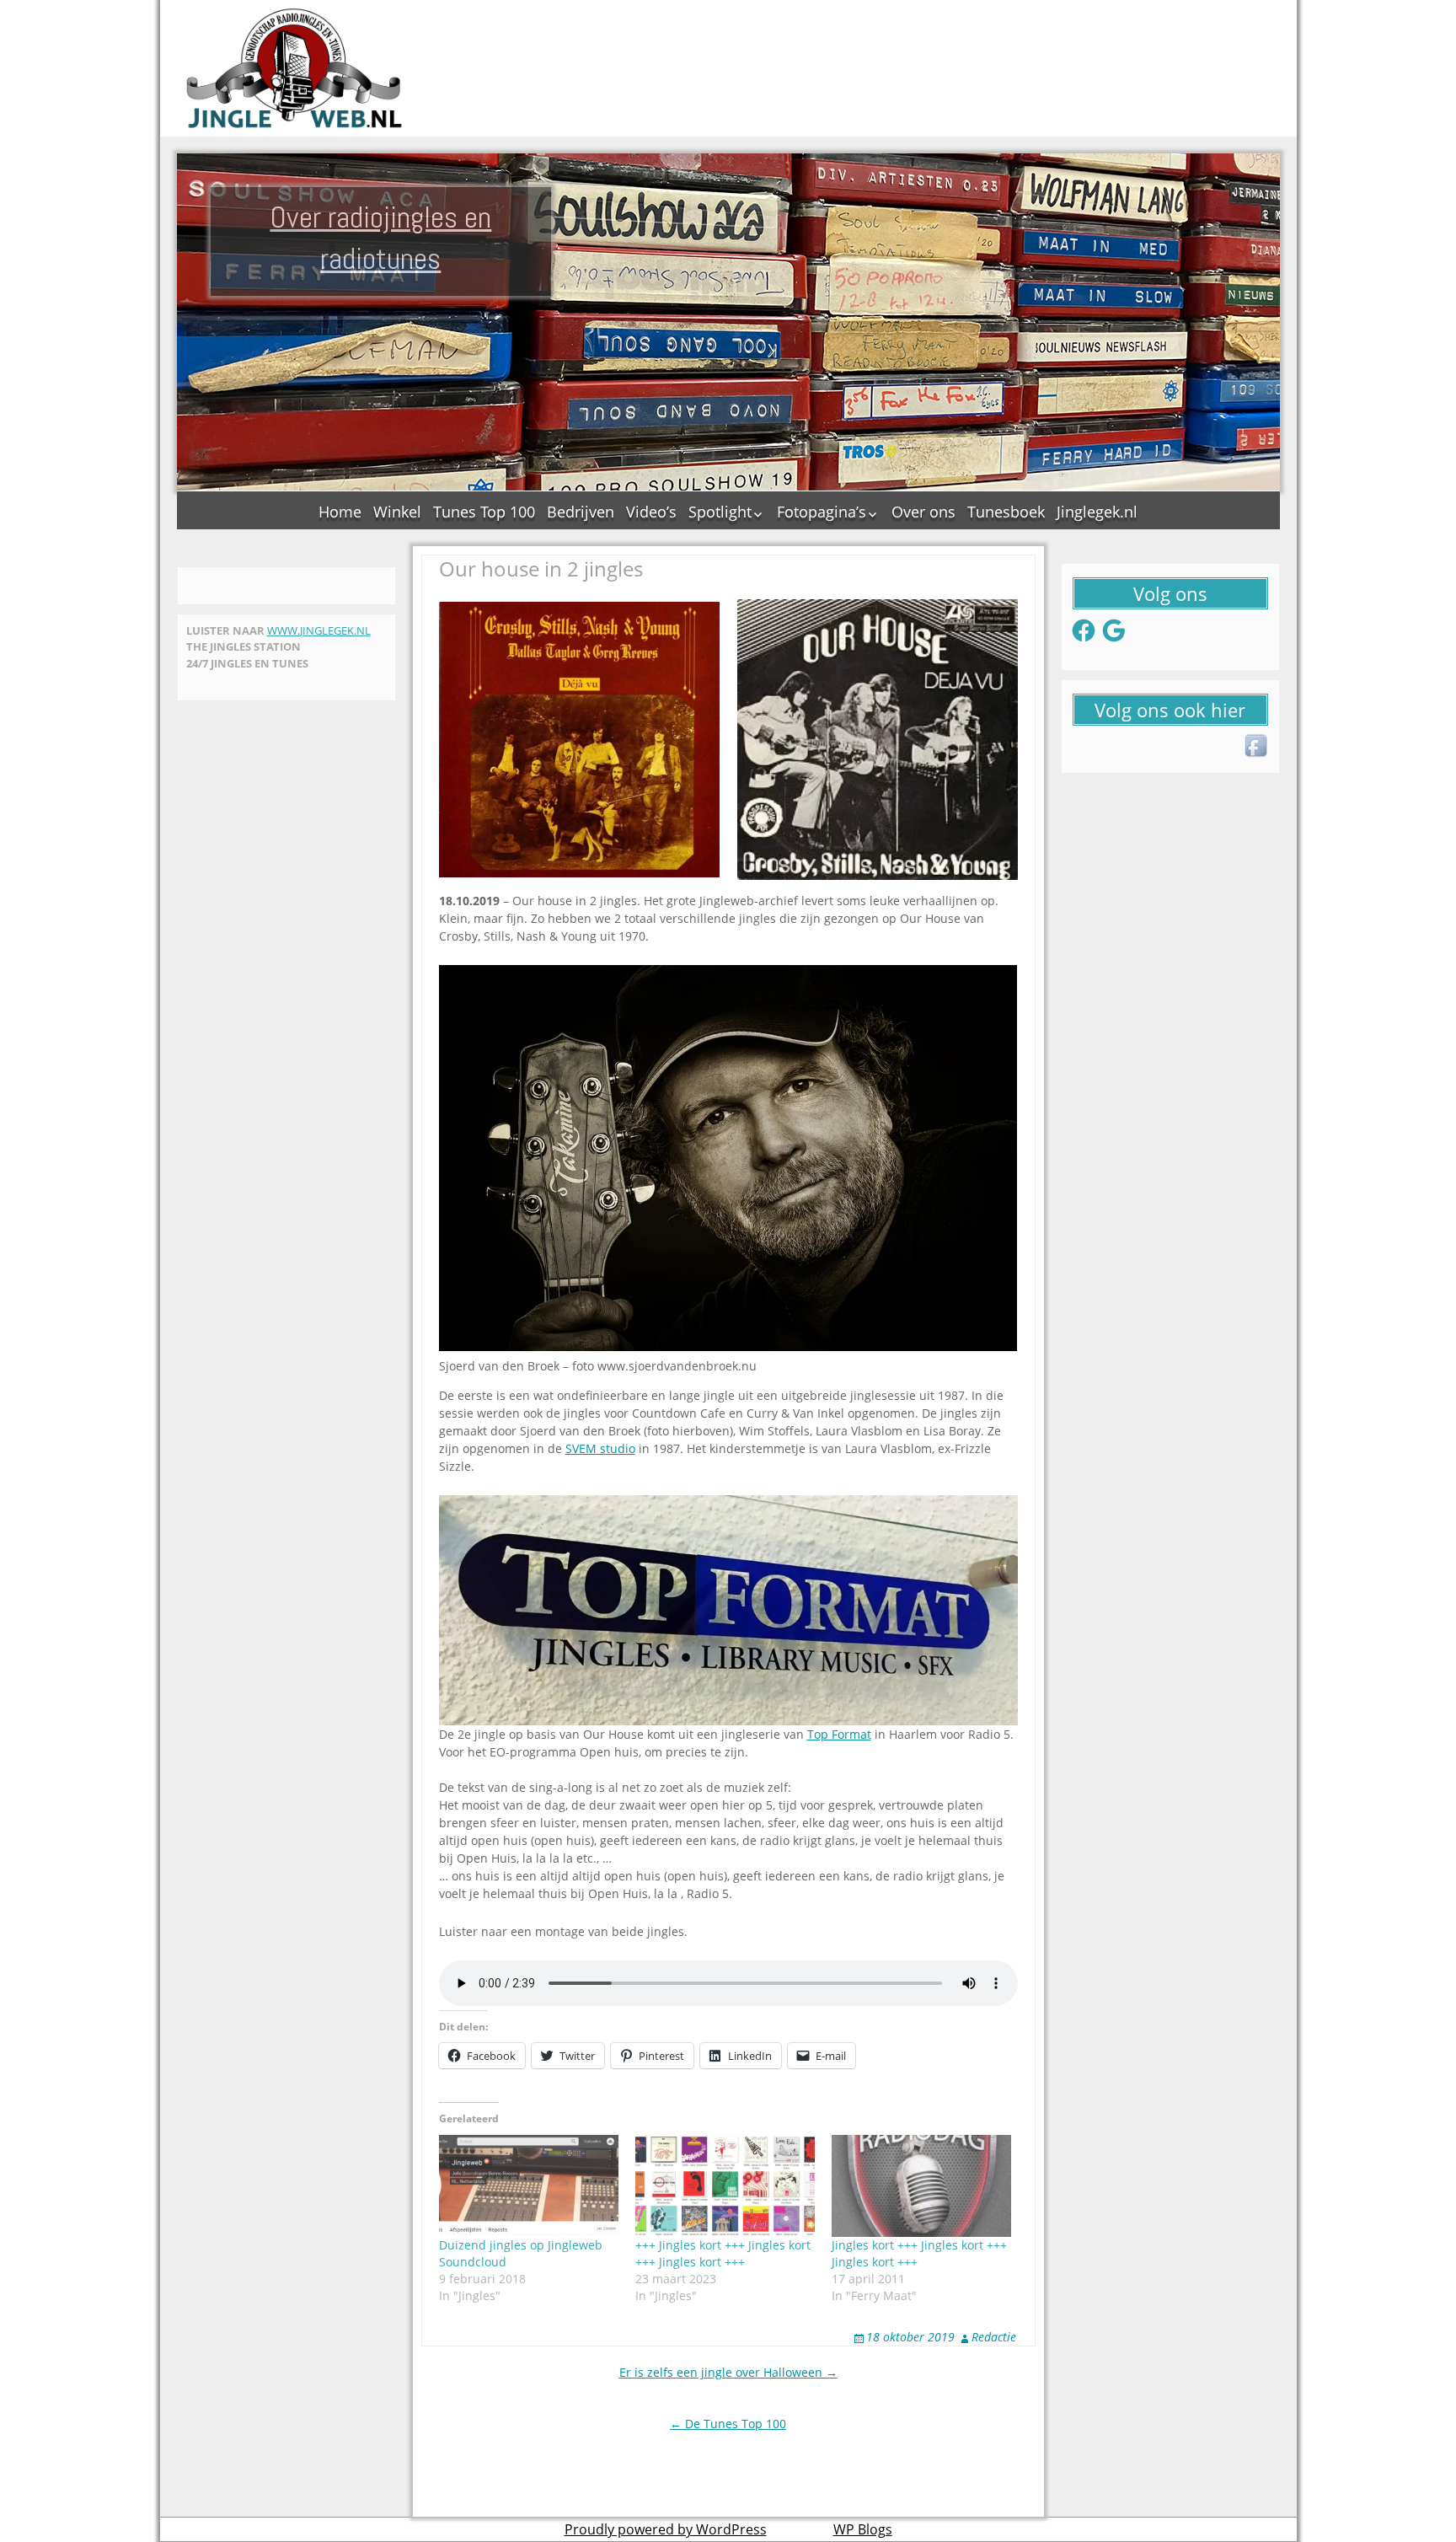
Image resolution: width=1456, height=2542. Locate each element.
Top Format (839, 1734)
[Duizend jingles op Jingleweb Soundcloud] (529, 2186)
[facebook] (1257, 747)
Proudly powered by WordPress (666, 2529)
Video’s (651, 512)
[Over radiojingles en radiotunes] (295, 68)
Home (340, 512)
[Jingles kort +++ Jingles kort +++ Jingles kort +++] (921, 2186)
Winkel (397, 512)
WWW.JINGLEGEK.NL (319, 630)
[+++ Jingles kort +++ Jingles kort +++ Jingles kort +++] (725, 2186)
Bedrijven (581, 512)
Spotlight (720, 512)
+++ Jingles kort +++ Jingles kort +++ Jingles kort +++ (723, 2253)
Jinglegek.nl (1097, 512)
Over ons (923, 512)
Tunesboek (1006, 512)
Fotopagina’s (822, 512)
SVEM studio (600, 1448)
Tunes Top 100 (484, 512)
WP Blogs (863, 2529)
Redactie (994, 2337)
